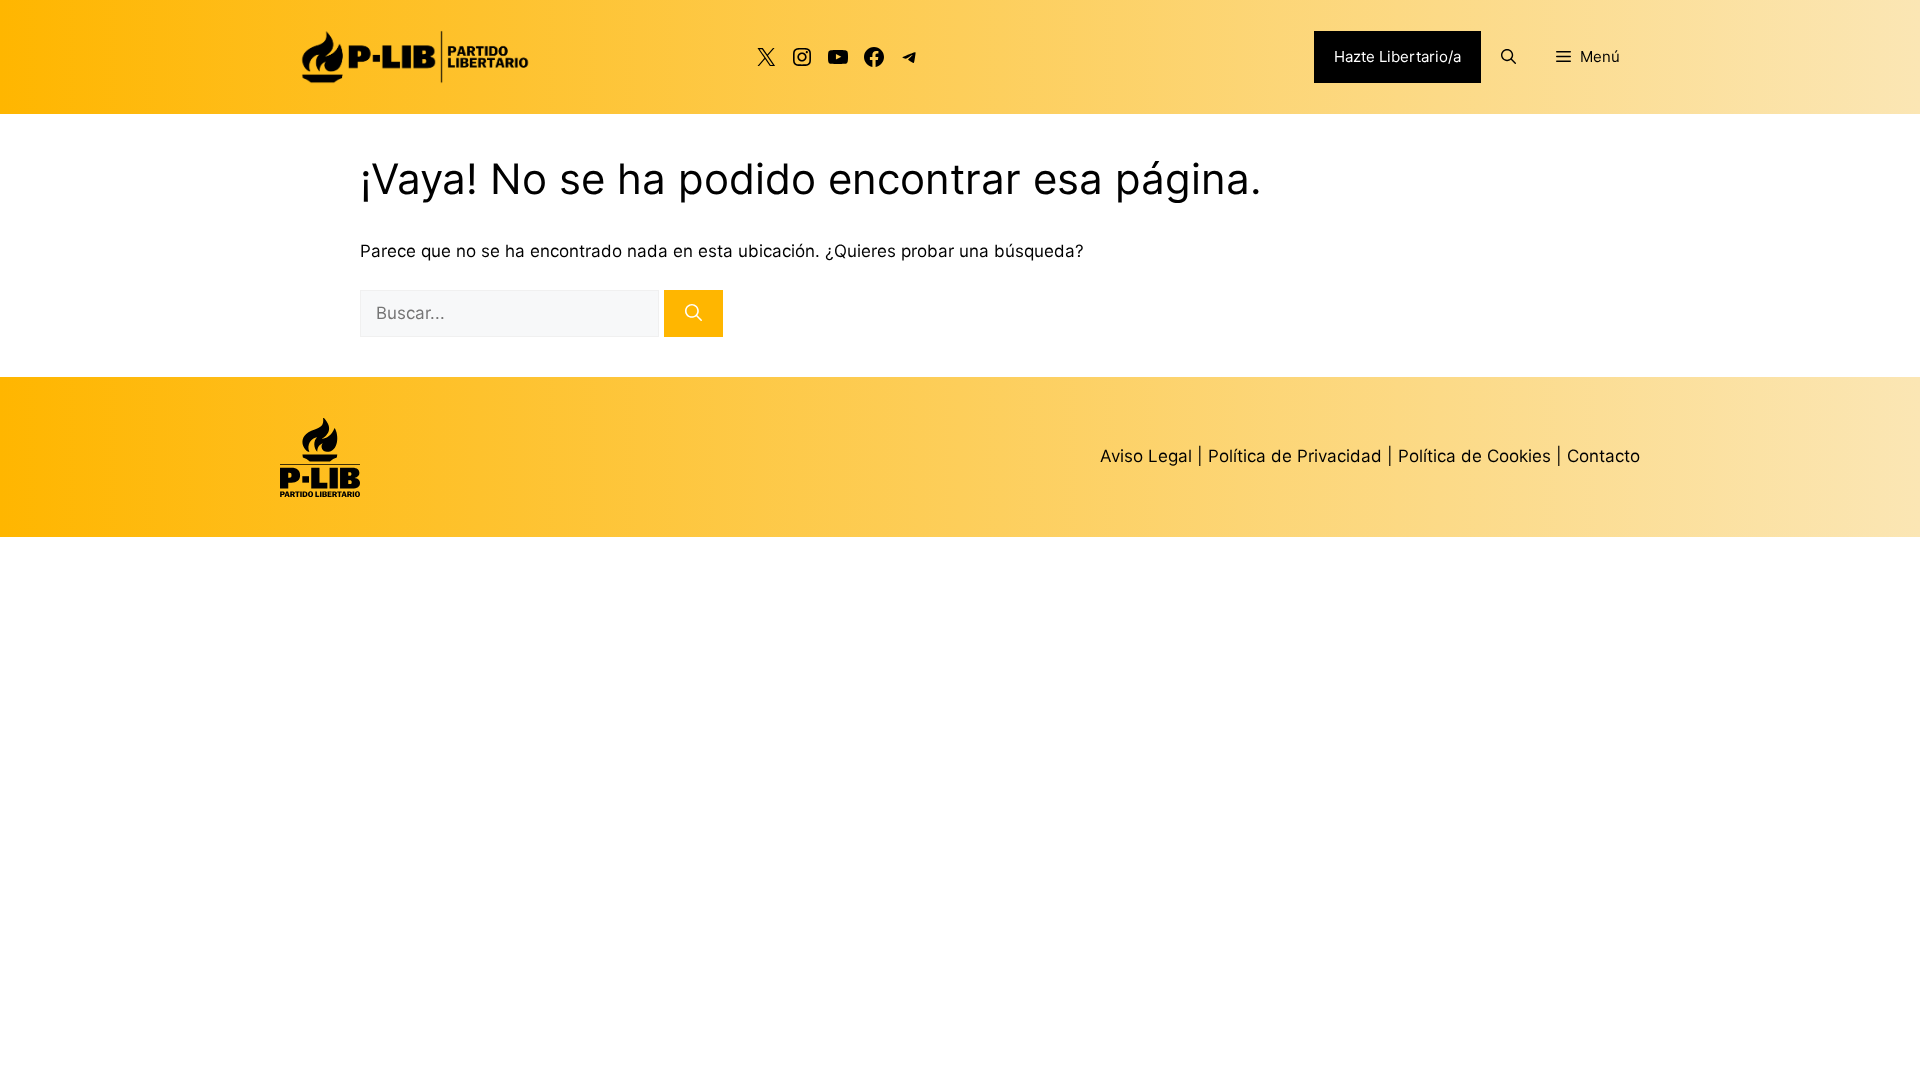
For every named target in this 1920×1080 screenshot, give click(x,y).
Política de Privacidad (1297, 456)
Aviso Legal (1146, 456)
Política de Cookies (1474, 456)
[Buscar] (693, 314)
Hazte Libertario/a (1397, 56)
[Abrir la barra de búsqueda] (1508, 57)
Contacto (1603, 456)
